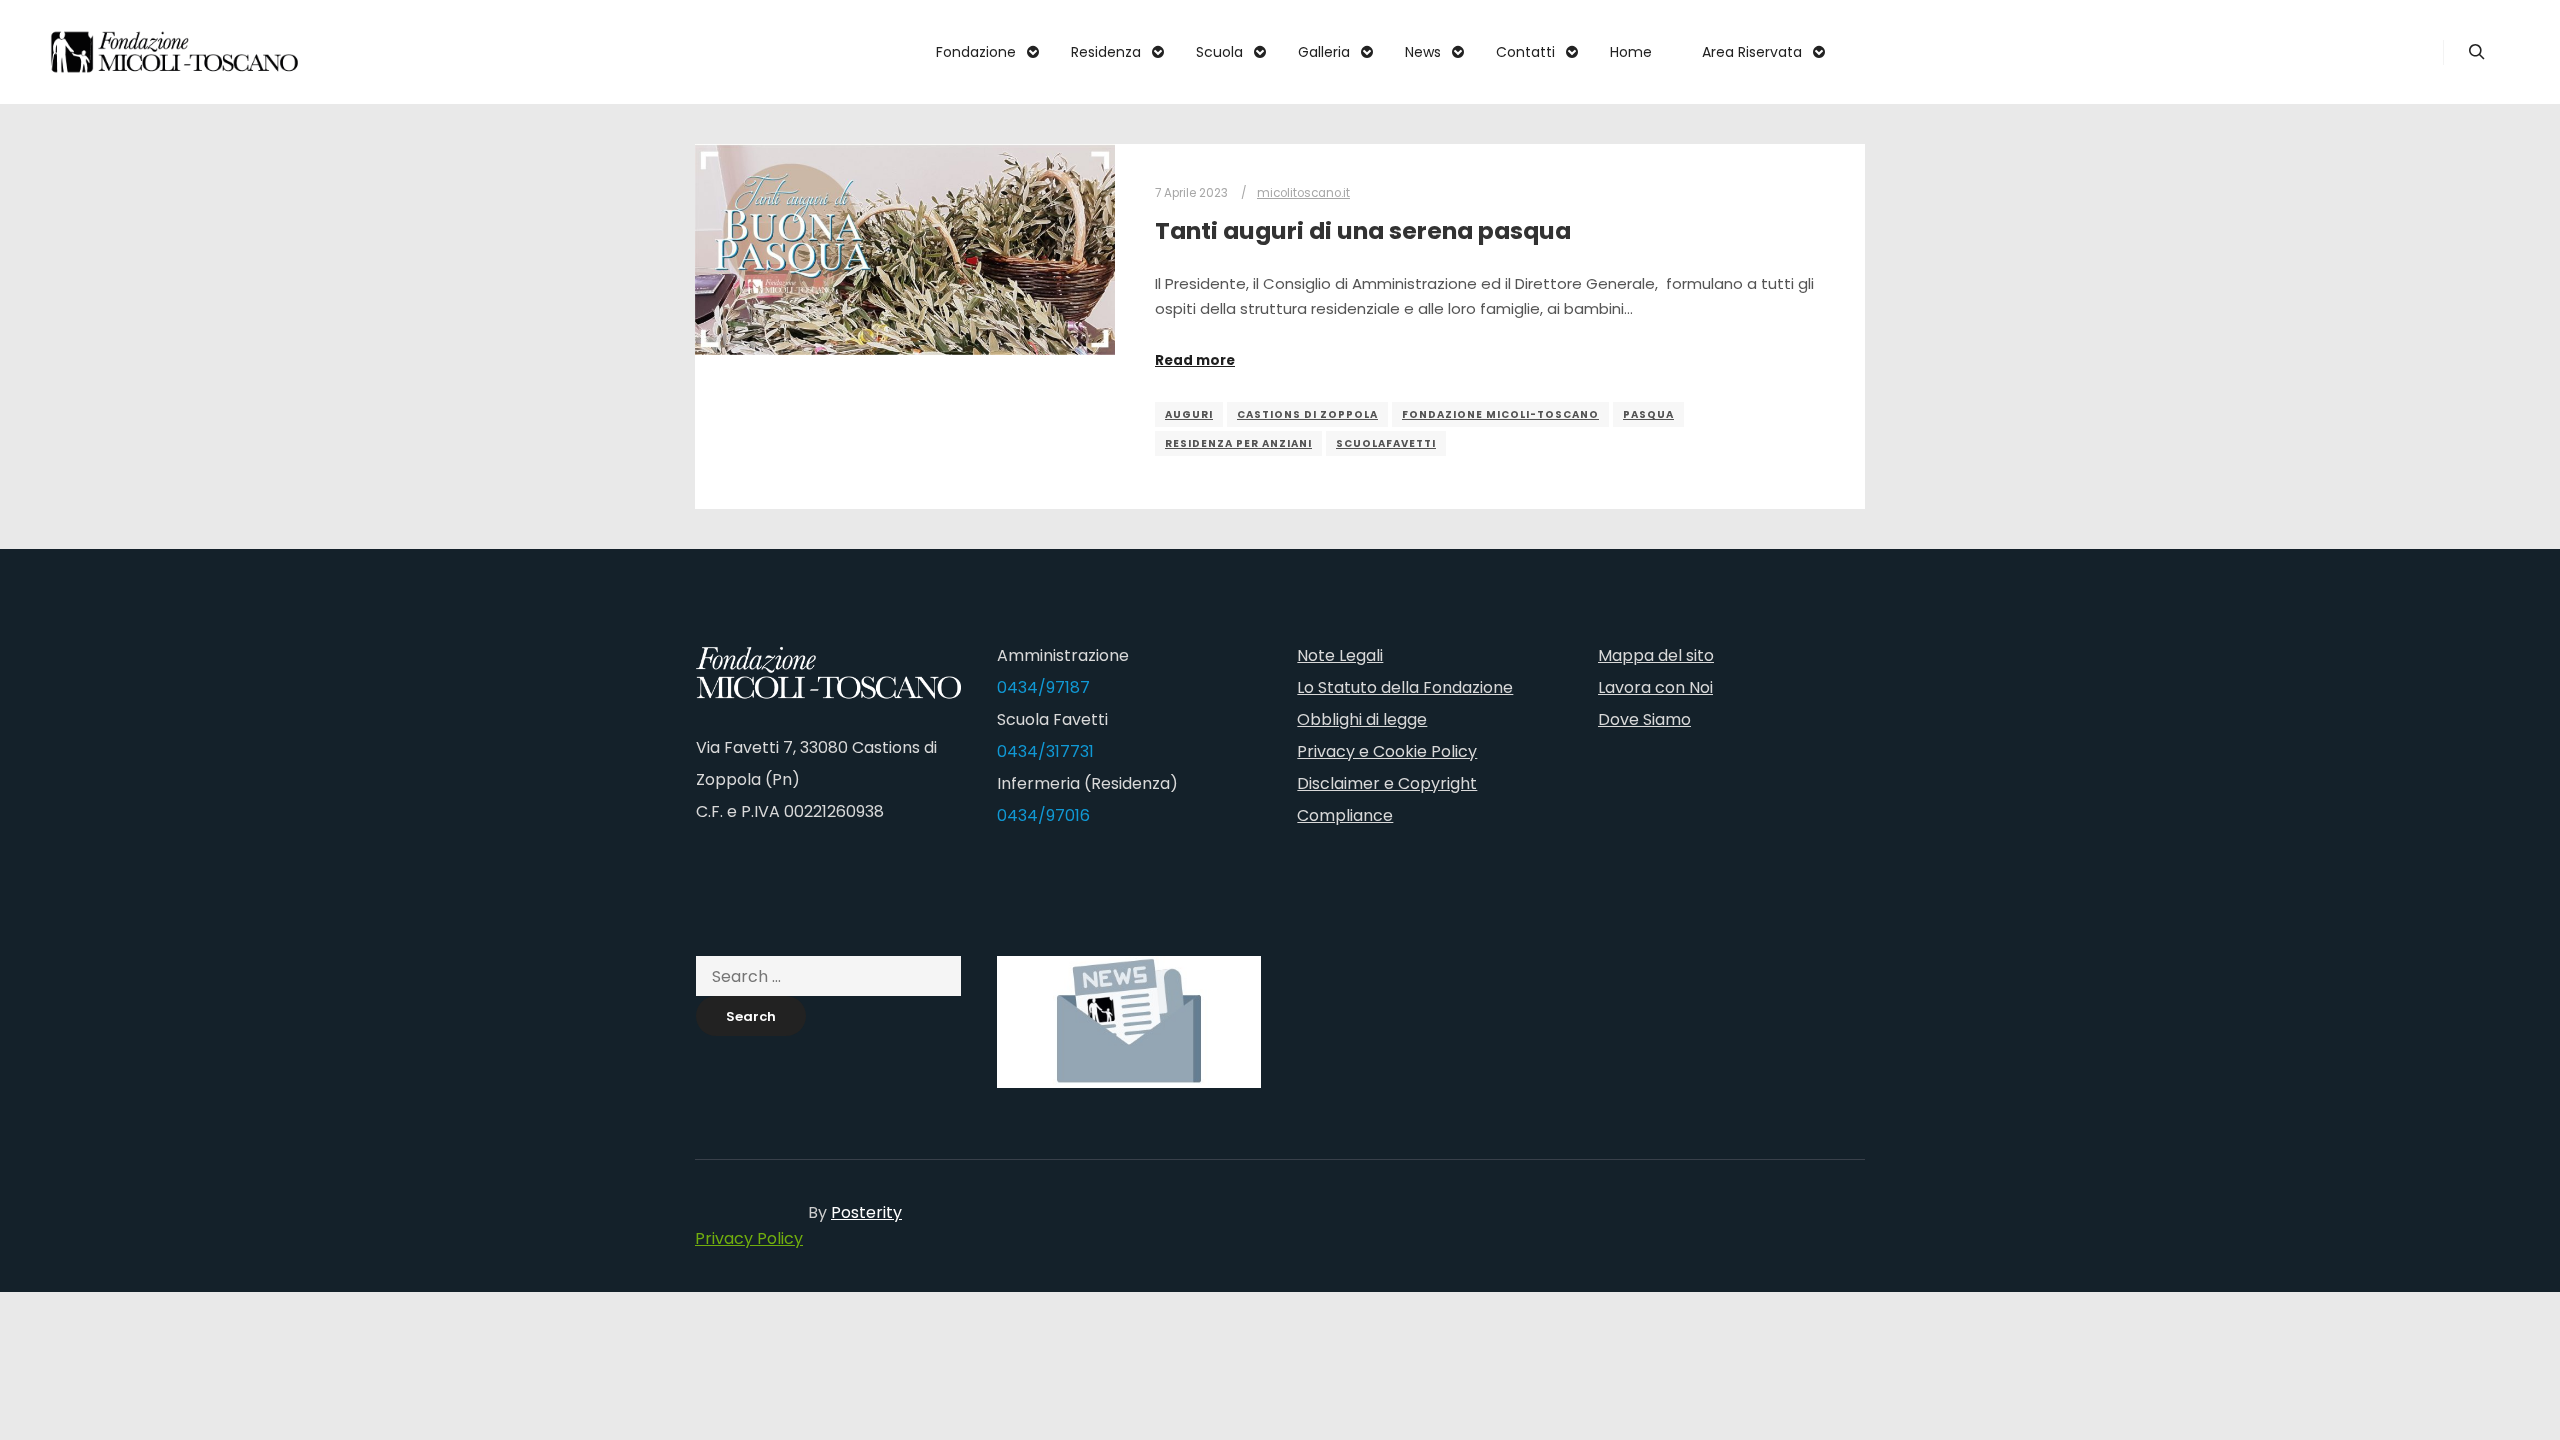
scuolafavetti (1386, 443)
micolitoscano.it (1303, 193)
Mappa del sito (1656, 655)
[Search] (2477, 52)
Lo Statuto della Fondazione (1405, 687)
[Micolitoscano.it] (175, 52)
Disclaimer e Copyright (1387, 783)
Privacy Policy (749, 1238)
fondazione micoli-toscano (1500, 414)
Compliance (1345, 815)
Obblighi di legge (1362, 719)
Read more (1195, 360)
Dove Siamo (1644, 719)
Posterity (866, 1212)
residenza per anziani (1238, 443)
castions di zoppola (1307, 414)
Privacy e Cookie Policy (1387, 751)
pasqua (1648, 414)
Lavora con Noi (1655, 687)
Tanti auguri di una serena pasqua (1363, 230)
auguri (1189, 414)
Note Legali (1340, 655)
